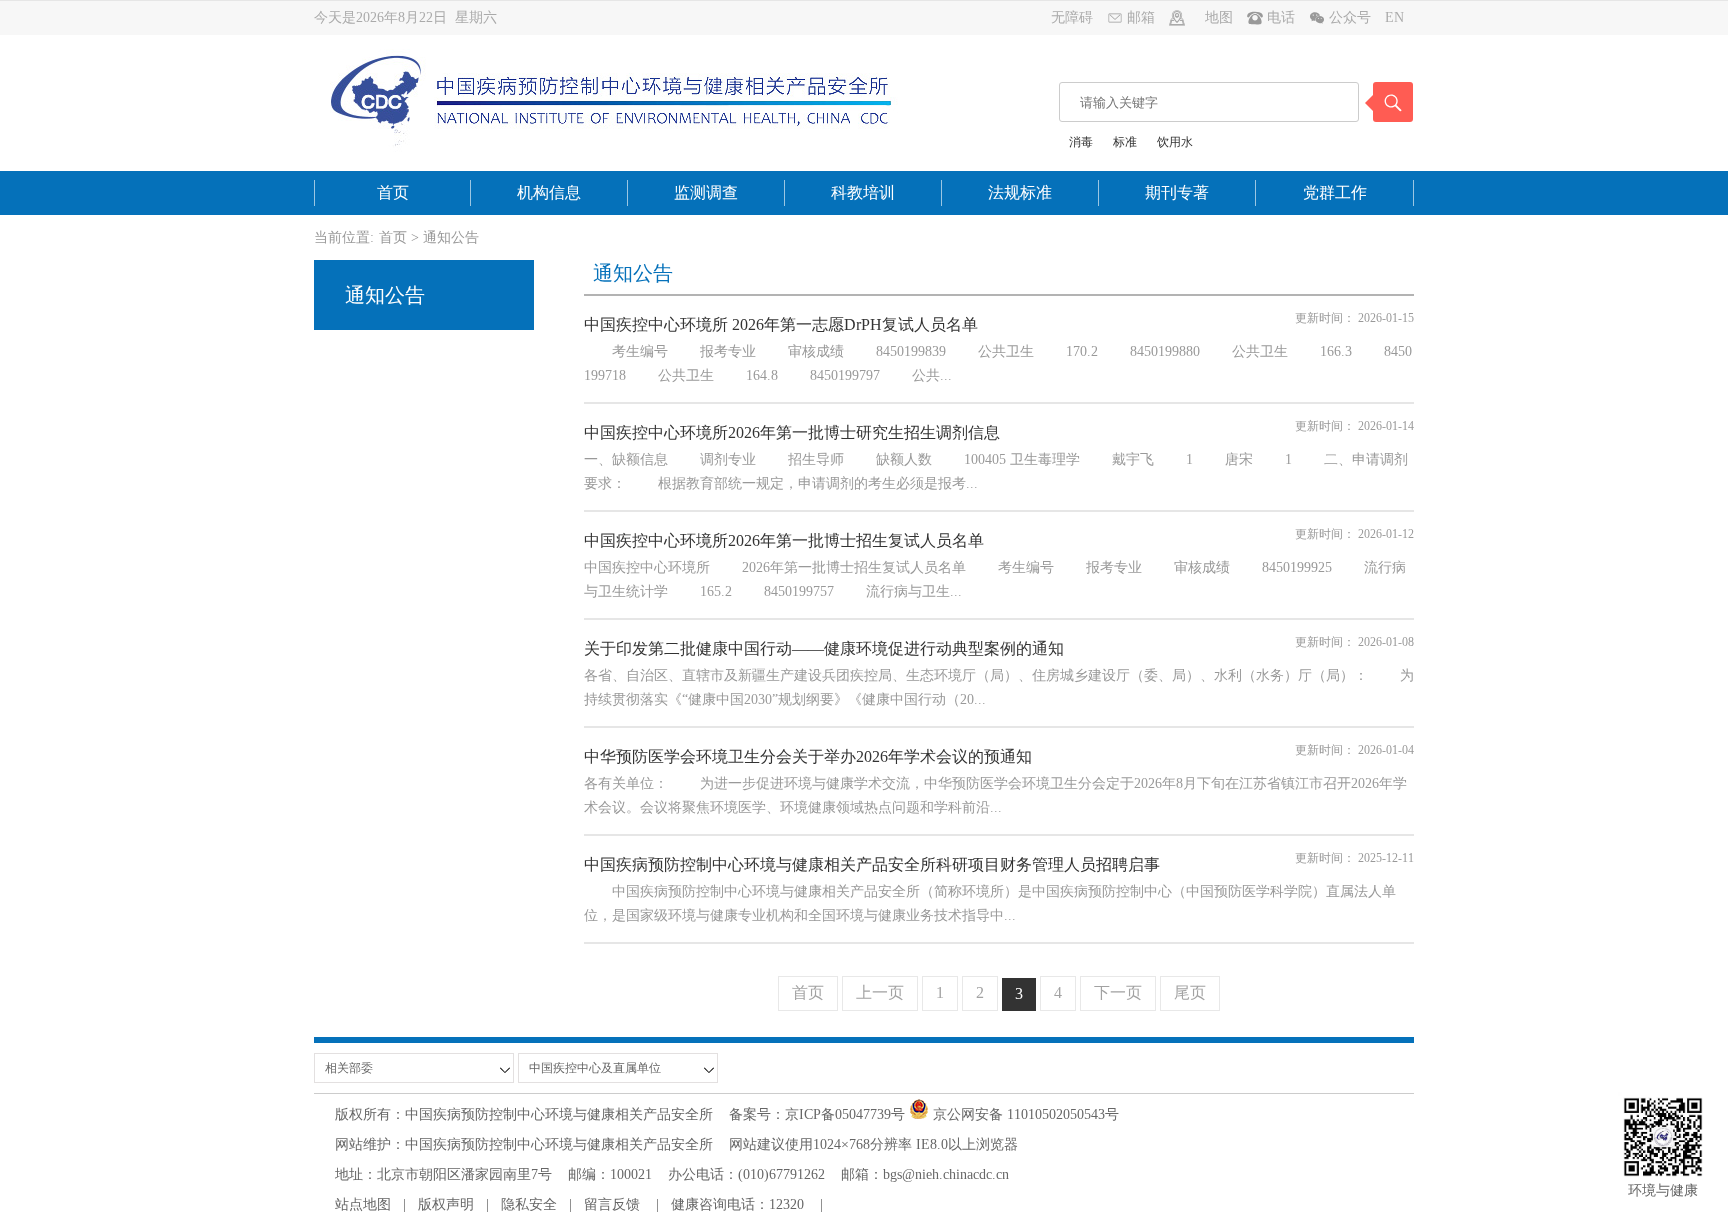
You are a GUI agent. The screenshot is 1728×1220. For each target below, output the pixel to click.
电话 (1283, 17)
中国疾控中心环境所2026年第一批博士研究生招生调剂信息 (792, 432)
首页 (393, 192)
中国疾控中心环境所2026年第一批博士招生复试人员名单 (784, 540)
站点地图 (363, 1204)
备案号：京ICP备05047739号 (809, 1114)
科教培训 (863, 192)
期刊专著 (1177, 192)
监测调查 (706, 192)
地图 (1219, 17)
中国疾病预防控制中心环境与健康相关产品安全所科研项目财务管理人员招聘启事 (872, 864)
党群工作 (1335, 192)
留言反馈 (612, 1204)
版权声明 (446, 1204)
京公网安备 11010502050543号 (1024, 1114)
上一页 (880, 992)
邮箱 (1141, 17)
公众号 (1352, 17)
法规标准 (1020, 192)
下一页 (1118, 992)
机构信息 (549, 192)
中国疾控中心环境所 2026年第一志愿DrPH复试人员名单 (781, 324)
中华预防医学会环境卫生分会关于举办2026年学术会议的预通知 (808, 756)
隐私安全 (529, 1204)
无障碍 (1072, 17)
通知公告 (451, 237)
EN (1394, 17)
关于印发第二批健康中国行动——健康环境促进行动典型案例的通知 (824, 648)
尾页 (1190, 992)
